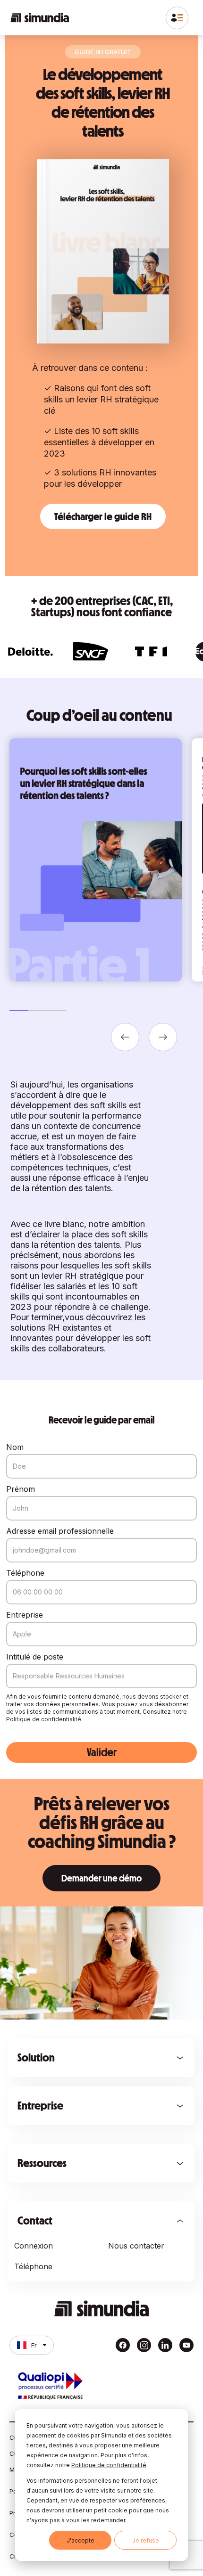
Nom (15, 1447)
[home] (40, 18)
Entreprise (25, 1615)
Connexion (34, 2246)
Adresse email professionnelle (60, 1531)
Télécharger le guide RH (103, 516)
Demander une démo (101, 1878)
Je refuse (146, 2540)
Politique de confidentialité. (44, 1719)
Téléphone (25, 1573)
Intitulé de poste (35, 1657)
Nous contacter (136, 2246)
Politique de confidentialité (109, 2465)
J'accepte (80, 2540)
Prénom (21, 1489)
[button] (125, 1037)
